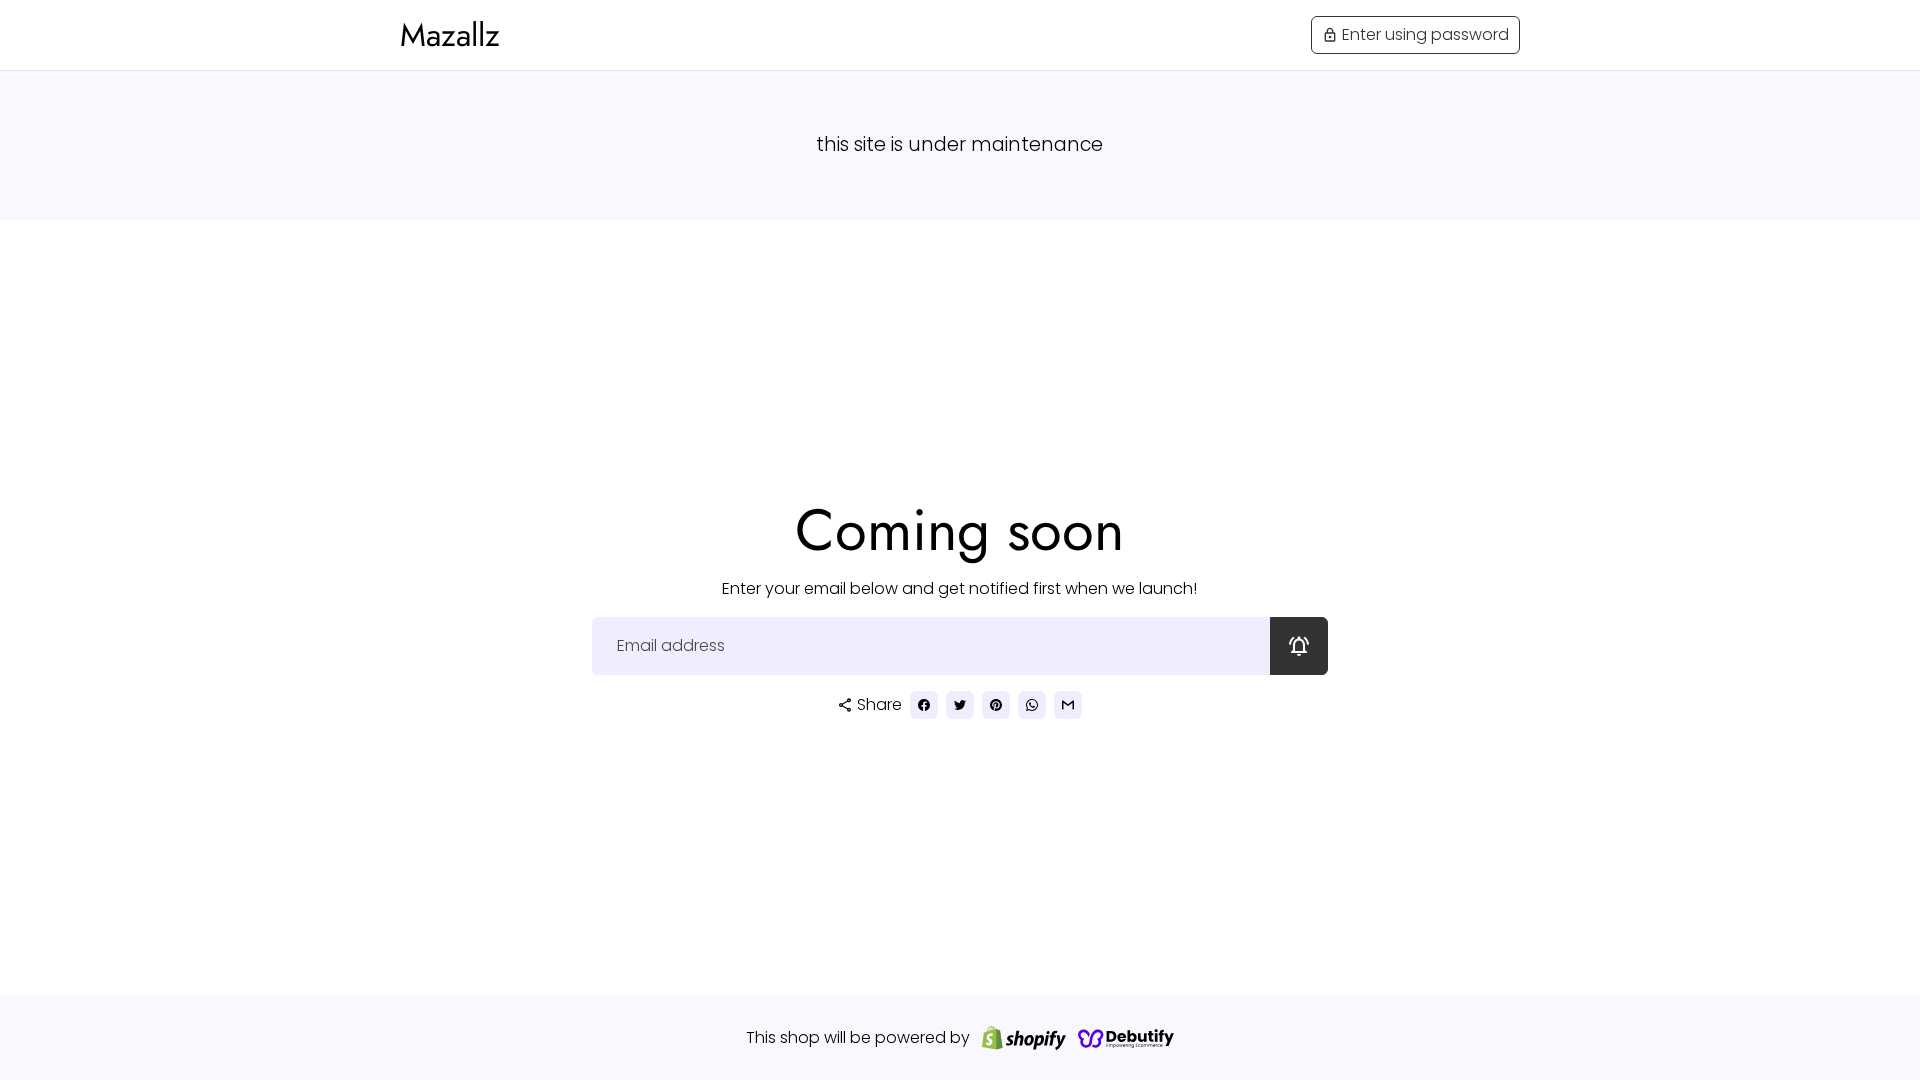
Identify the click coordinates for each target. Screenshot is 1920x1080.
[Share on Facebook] (924, 705)
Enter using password (1415, 34)
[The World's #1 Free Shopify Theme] (1126, 1037)
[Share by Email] (1068, 705)
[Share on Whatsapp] (1032, 705)
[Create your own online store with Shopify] (1024, 1037)
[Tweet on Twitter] (960, 705)
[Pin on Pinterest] (996, 705)
